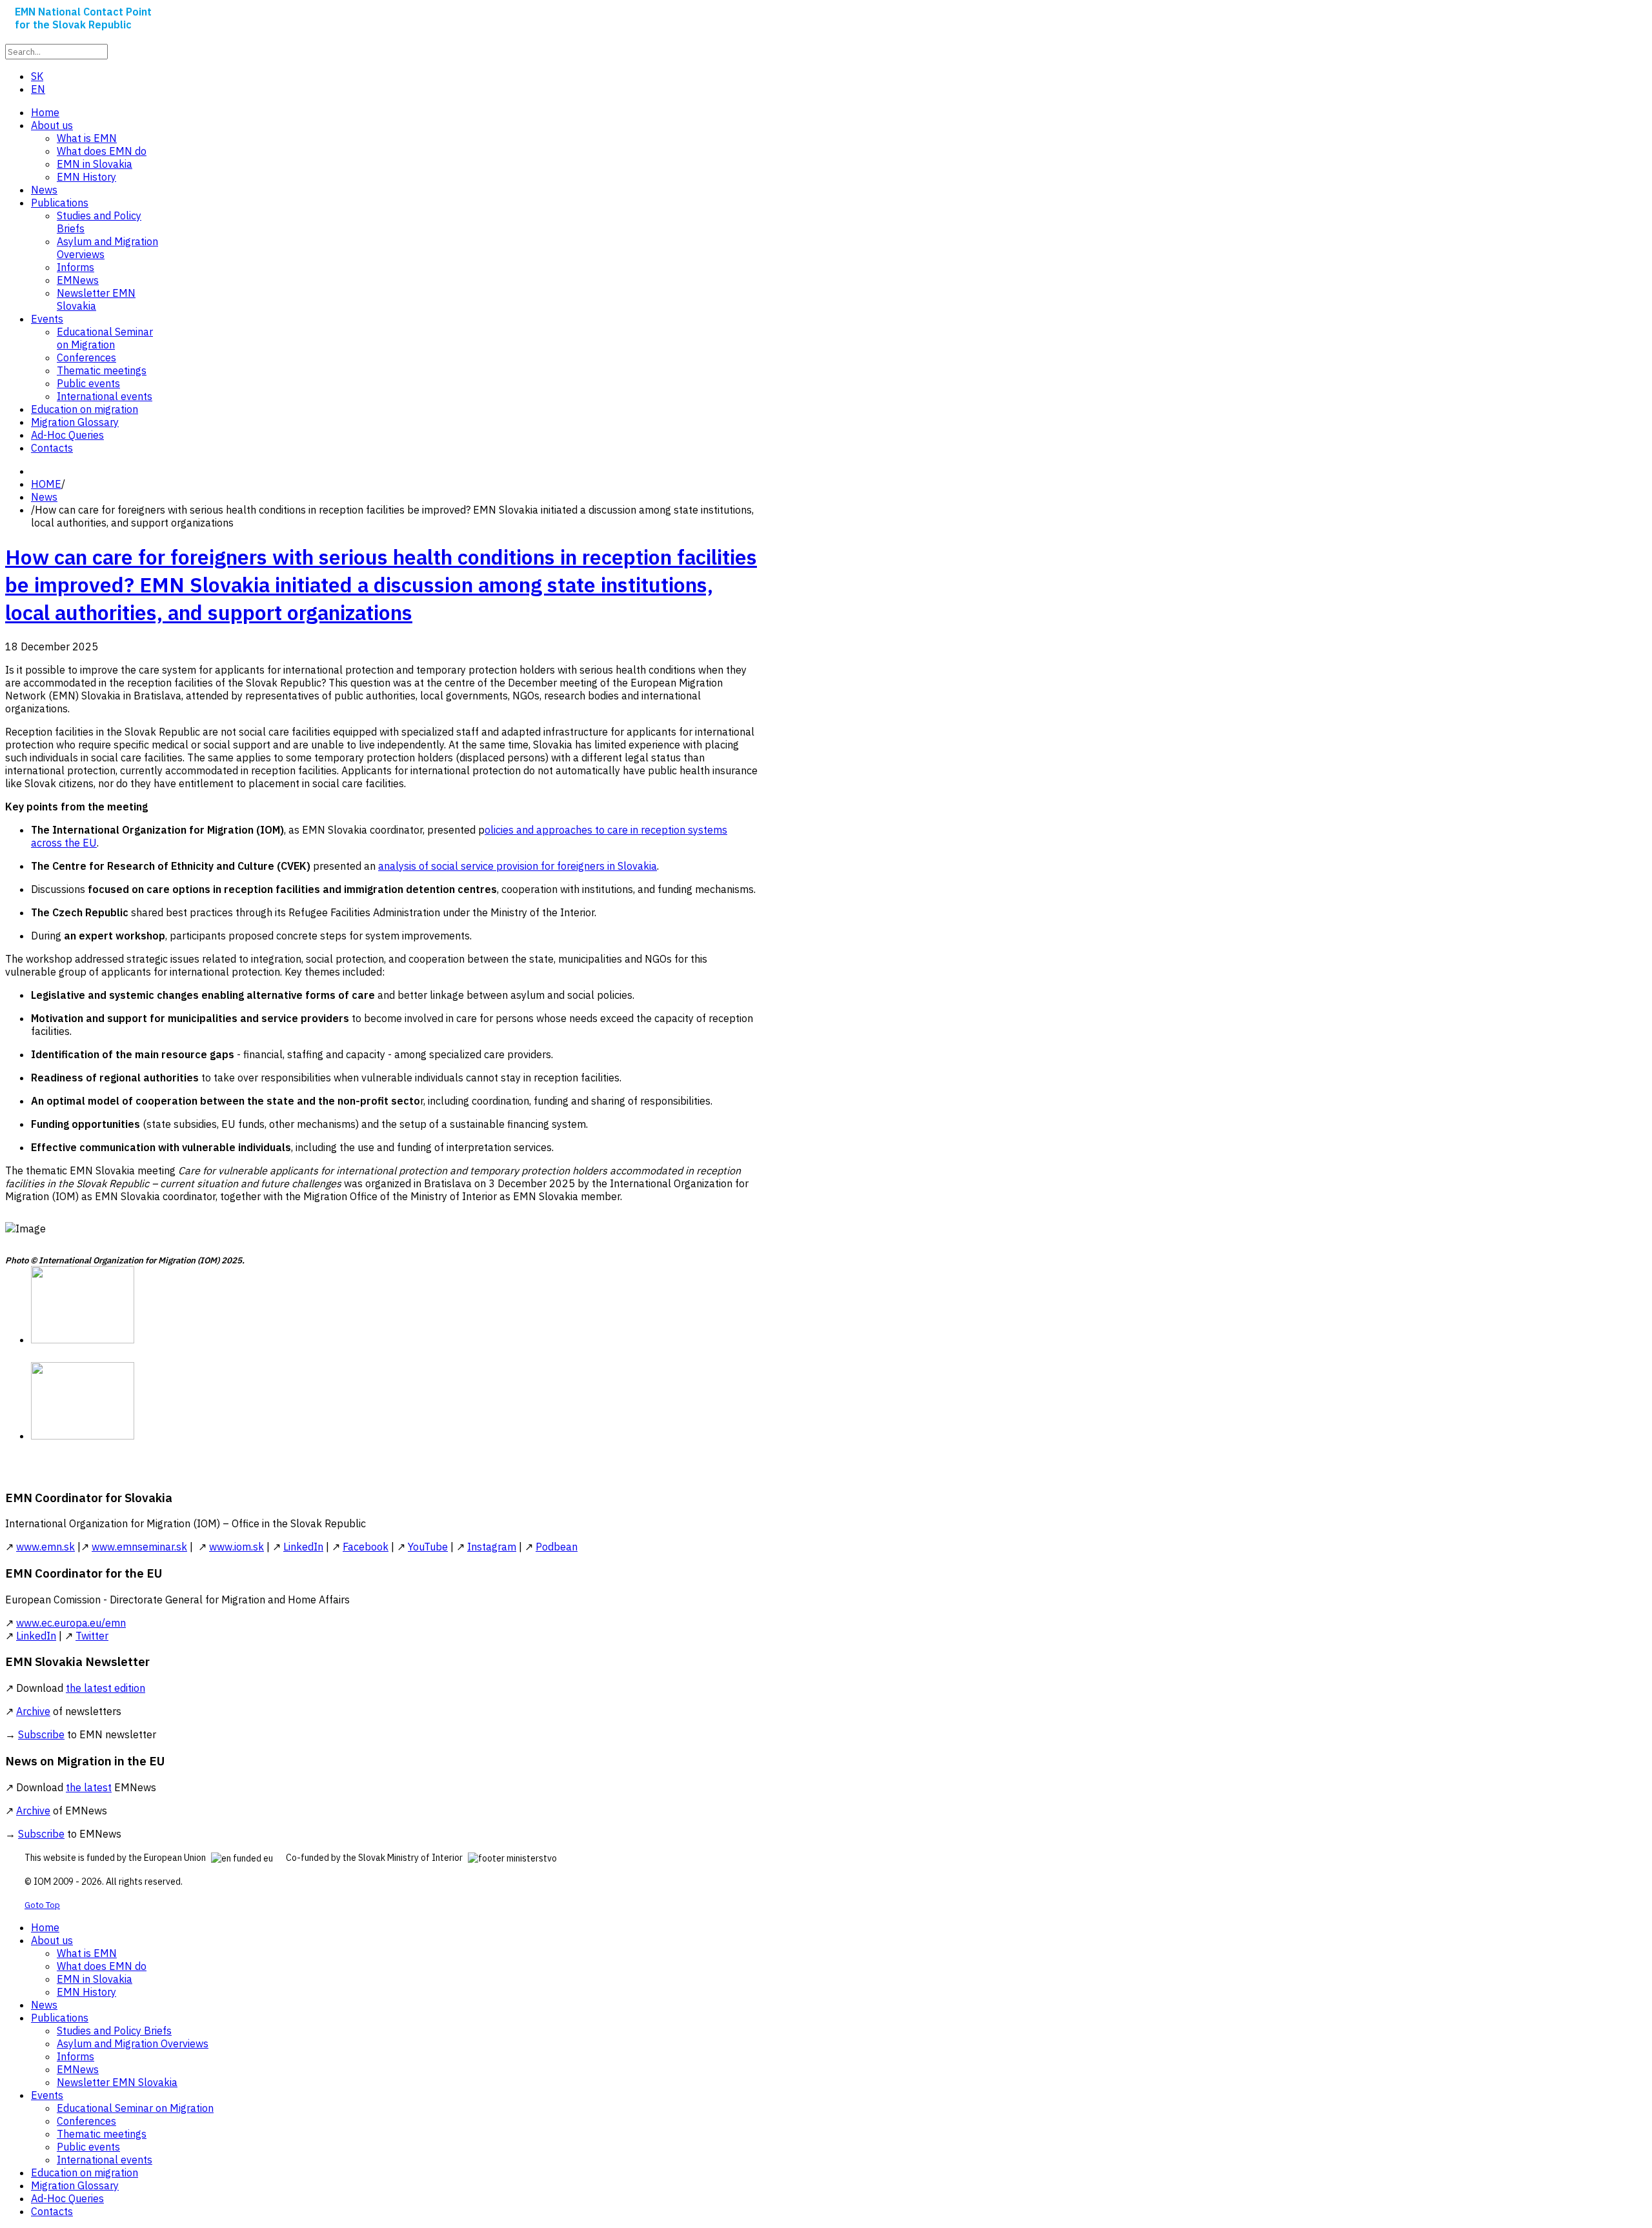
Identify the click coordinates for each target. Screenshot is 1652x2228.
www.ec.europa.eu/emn (71, 1623)
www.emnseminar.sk (139, 1547)
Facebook (366, 1547)
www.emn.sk (45, 1547)
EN (38, 89)
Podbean (557, 1547)
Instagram (492, 1547)
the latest (89, 1787)
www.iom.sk (237, 1547)
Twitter (92, 1636)
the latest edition (106, 1688)
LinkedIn (303, 1547)
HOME (46, 484)
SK (37, 76)
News (44, 497)
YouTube (428, 1547)
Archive (33, 1711)
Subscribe (41, 1734)
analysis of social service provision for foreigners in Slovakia (518, 866)
